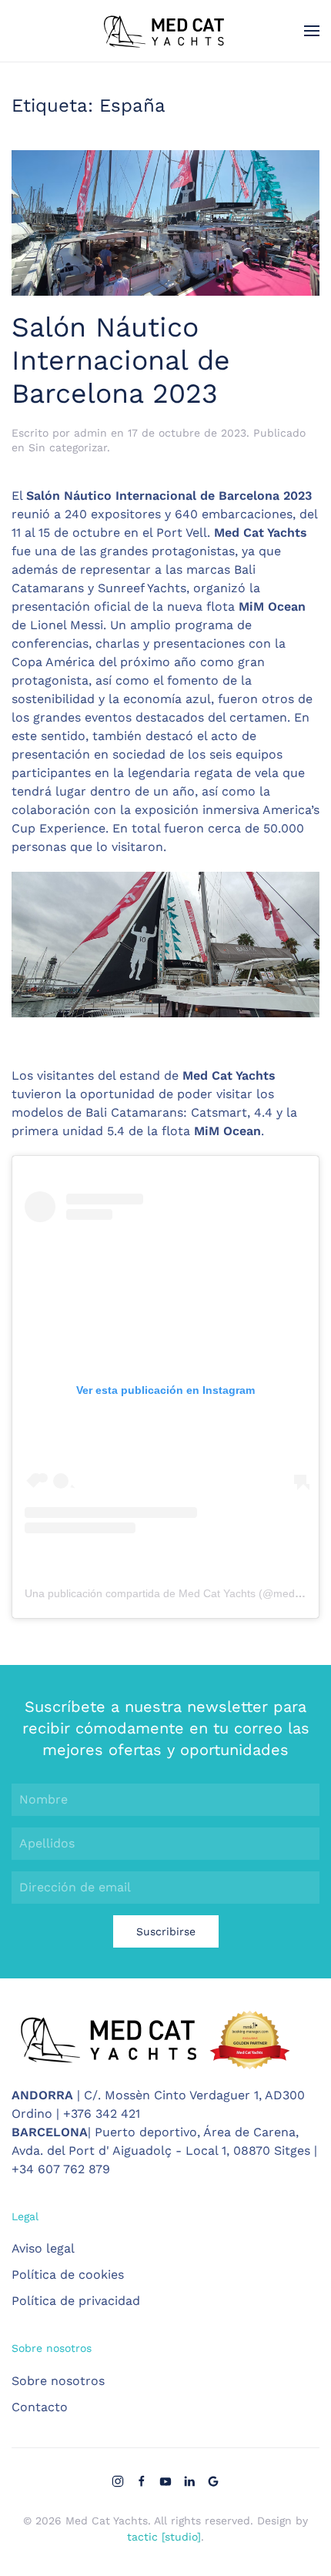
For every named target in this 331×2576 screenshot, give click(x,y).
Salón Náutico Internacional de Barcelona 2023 (121, 360)
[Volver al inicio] (165, 31)
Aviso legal (43, 2248)
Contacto (40, 2407)
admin (90, 433)
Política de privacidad (76, 2301)
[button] (312, 31)
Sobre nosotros (58, 2381)
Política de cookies (68, 2275)
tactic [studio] (164, 2537)
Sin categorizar (68, 447)
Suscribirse (166, 1931)
